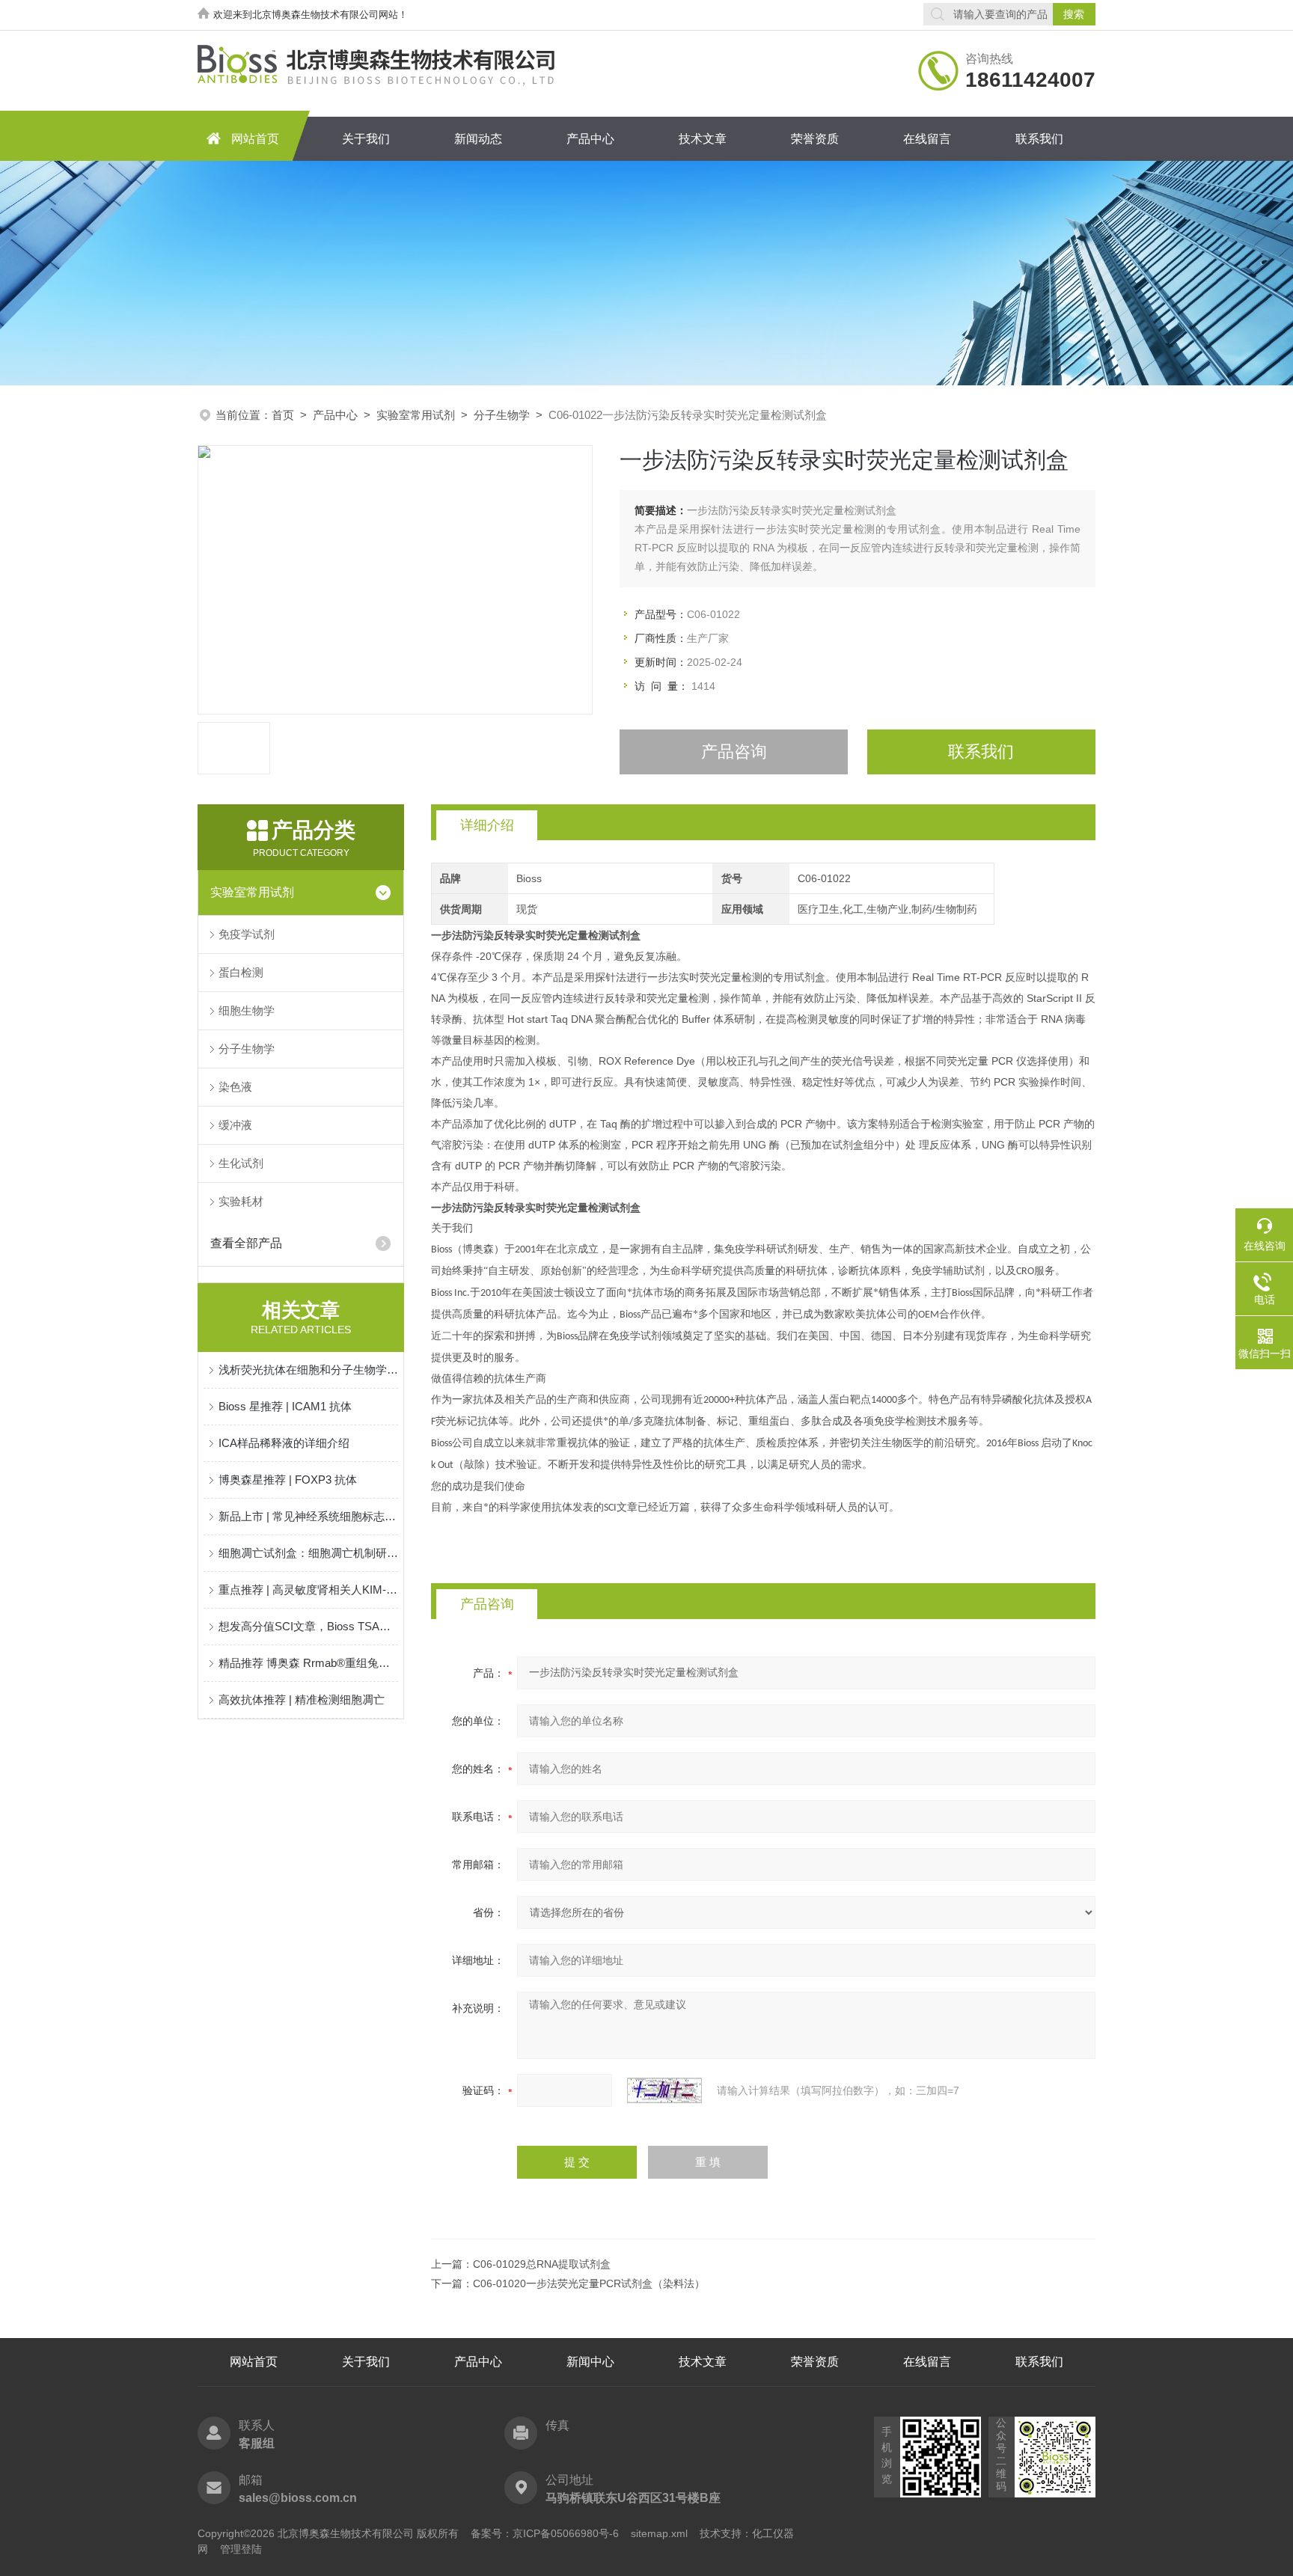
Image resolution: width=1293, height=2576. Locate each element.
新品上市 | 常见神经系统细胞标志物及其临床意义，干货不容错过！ (308, 1516)
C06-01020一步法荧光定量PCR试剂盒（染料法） (589, 2283)
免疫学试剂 (247, 934)
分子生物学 (502, 415)
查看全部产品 (246, 1243)
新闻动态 (478, 139)
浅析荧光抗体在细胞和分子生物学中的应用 (308, 1370)
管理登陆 (241, 2549)
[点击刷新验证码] (664, 2090)
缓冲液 (235, 1125)
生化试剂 (241, 1163)
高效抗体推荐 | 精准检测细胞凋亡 (302, 1700)
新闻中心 (590, 2362)
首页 (283, 415)
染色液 (235, 1087)
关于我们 (366, 139)
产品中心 (590, 139)
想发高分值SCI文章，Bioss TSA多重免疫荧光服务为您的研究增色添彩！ (308, 1626)
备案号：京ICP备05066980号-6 (545, 2533)
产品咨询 (734, 752)
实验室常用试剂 (416, 415)
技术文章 (703, 139)
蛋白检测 (241, 972)
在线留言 (927, 139)
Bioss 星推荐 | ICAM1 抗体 (285, 1406)
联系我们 (1039, 139)
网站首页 (255, 139)
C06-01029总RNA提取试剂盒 (542, 2264)
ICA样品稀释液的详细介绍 (284, 1443)
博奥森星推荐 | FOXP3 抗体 (288, 1480)
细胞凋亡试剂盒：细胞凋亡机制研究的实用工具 (308, 1553)
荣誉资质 (815, 139)
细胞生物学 (247, 1010)
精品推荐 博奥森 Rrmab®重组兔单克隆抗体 (308, 1663)
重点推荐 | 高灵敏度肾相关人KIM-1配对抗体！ (308, 1590)
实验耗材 (241, 1201)
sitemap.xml (659, 2533)
